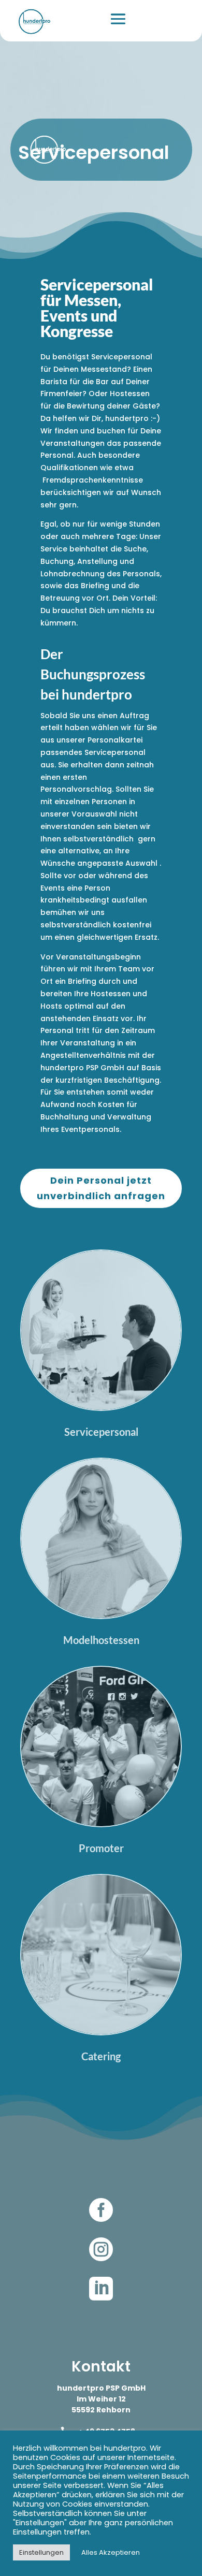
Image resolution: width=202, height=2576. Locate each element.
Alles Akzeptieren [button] (111, 2552)
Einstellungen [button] (41, 2552)
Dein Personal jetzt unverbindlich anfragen (101, 1188)
